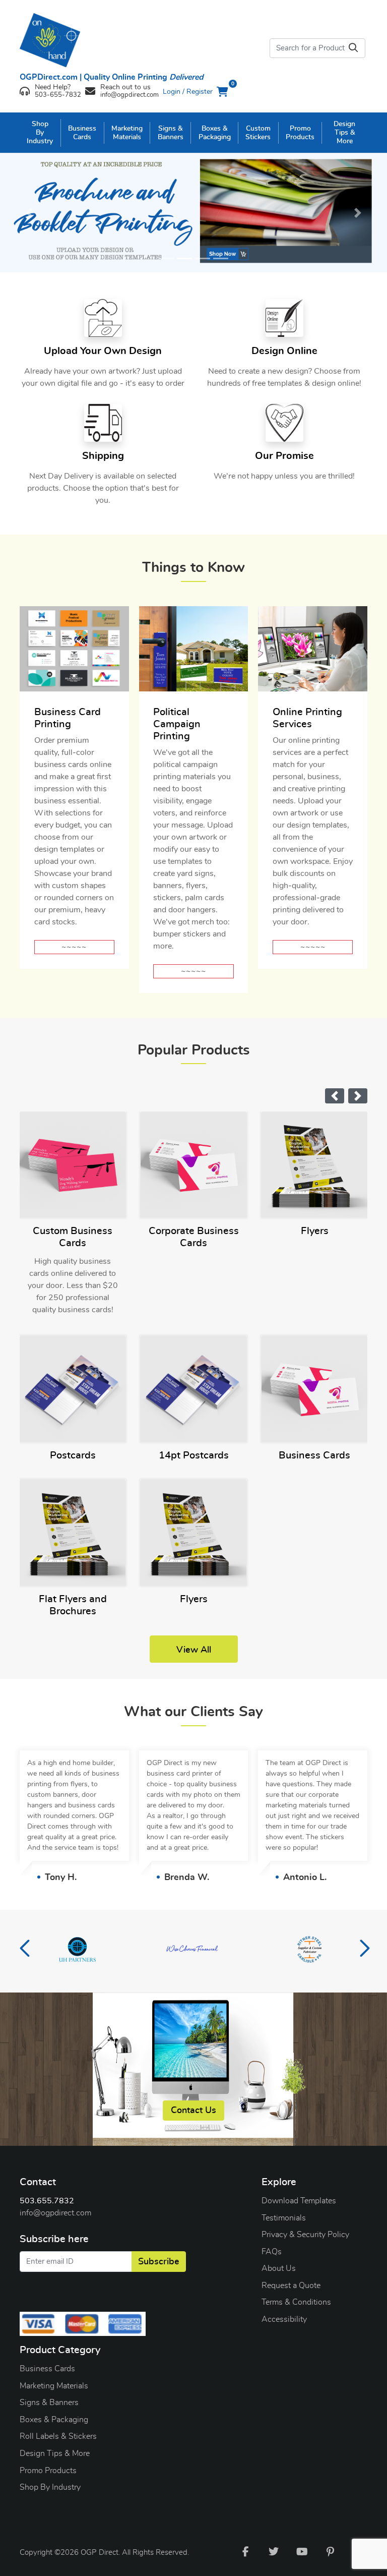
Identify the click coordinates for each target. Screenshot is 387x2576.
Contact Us (193, 2111)
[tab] (166, 258)
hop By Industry (53, 2487)
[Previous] (29, 213)
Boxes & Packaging (54, 2420)
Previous (25, 1951)
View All (194, 1650)
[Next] (358, 213)
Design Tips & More (55, 2453)
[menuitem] (40, 133)
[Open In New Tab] (193, 213)
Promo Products (48, 2471)
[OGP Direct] (60, 40)
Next (362, 1951)
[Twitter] (274, 2551)
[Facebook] (245, 2551)
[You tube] (302, 2551)
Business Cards (47, 2369)
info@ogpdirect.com (55, 2213)
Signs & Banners (49, 2403)
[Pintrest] (330, 2551)
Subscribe (159, 2262)
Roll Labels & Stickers (58, 2436)
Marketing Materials (54, 2386)
